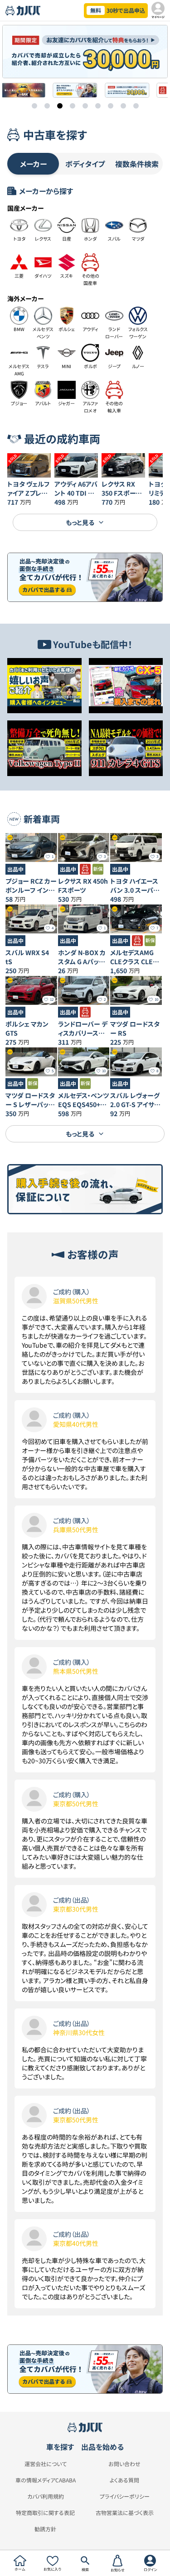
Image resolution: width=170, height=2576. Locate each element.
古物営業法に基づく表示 (125, 2513)
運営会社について (46, 2464)
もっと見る (80, 522)
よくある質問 (124, 2480)
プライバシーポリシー (125, 2496)
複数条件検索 (137, 164)
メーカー (33, 164)
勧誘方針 (45, 2529)
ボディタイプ (85, 164)
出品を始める (102, 2447)
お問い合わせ (124, 2464)
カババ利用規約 (46, 2496)
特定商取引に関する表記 (45, 2513)
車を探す (60, 2447)
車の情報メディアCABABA (46, 2480)
